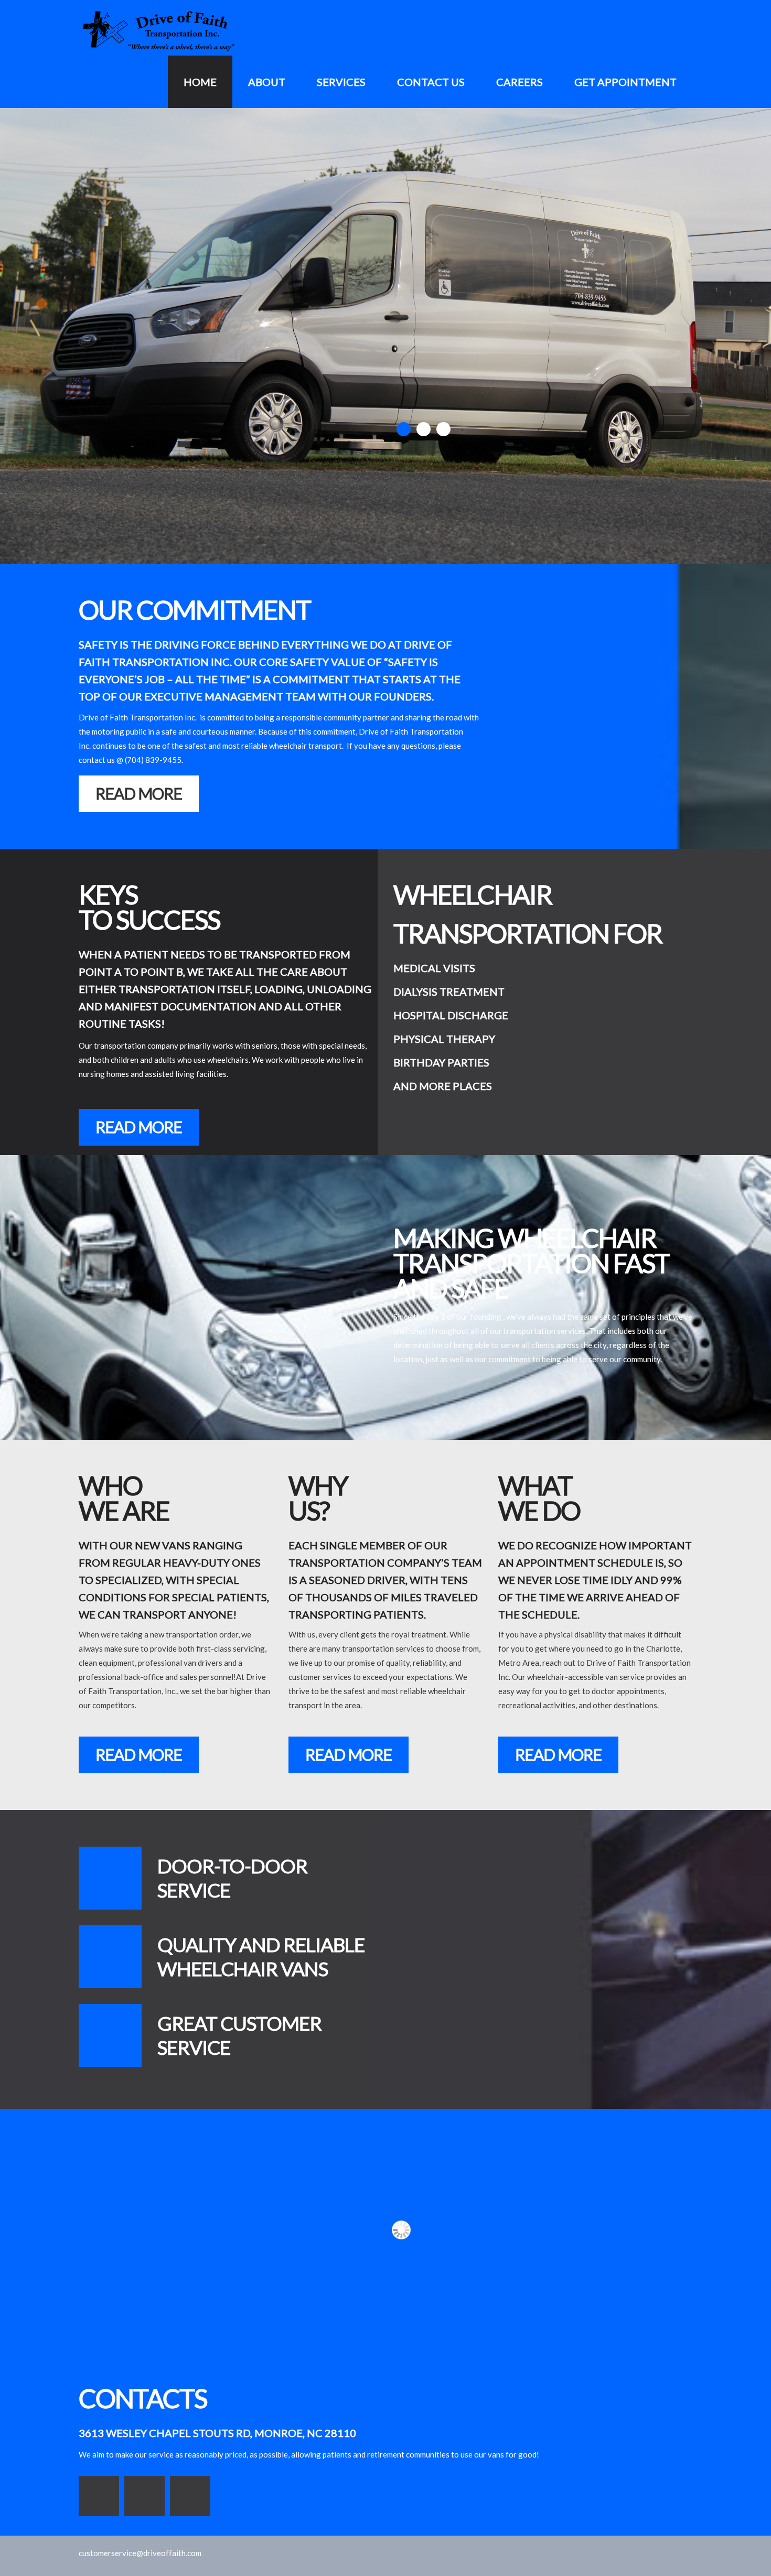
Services (341, 82)
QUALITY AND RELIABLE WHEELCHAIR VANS (261, 1957)
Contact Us (431, 82)
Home (200, 82)
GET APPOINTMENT (625, 82)
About (267, 82)
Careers (520, 82)
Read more (139, 793)
